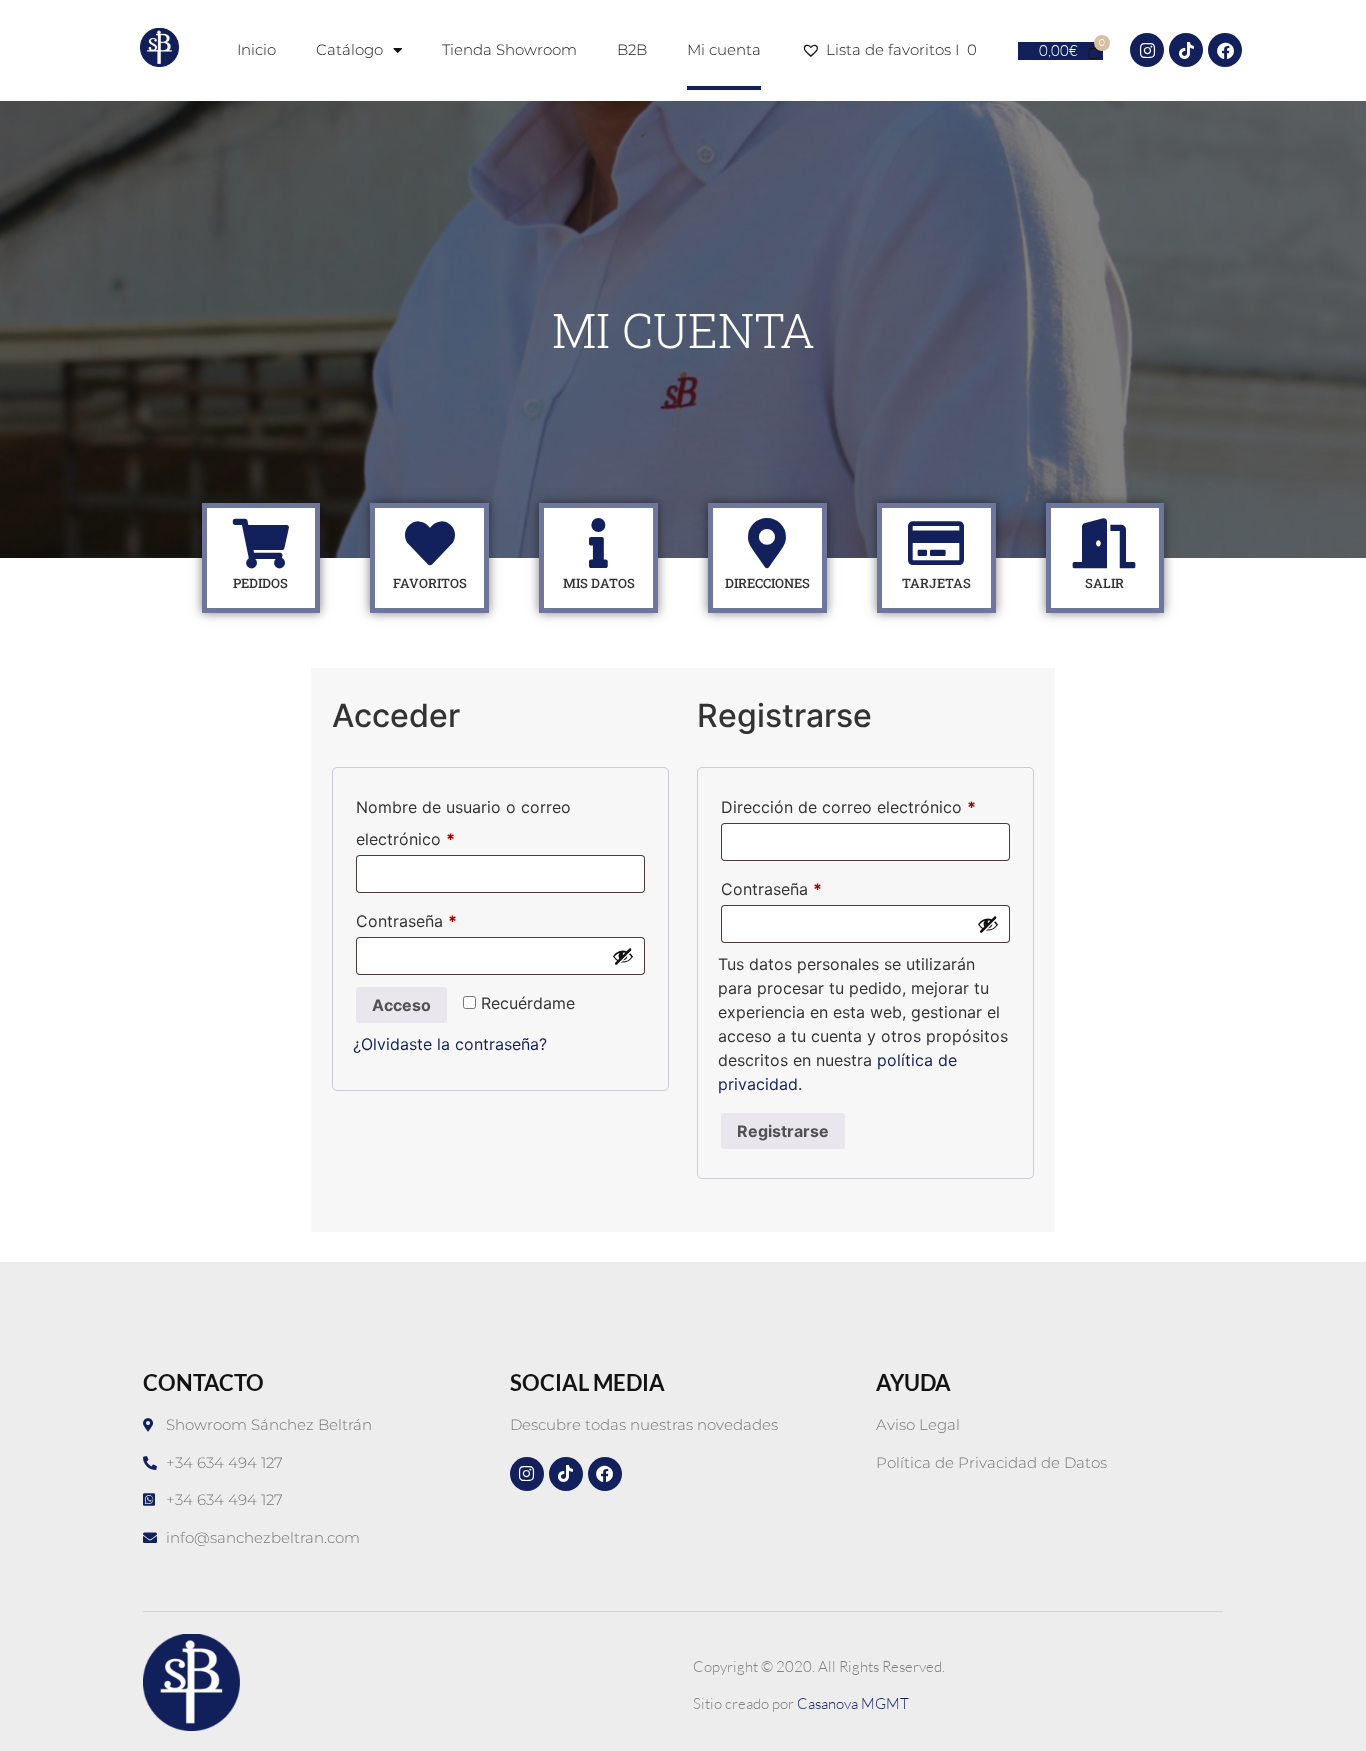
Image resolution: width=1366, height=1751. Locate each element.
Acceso (401, 1005)
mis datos (599, 583)
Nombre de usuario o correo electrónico (463, 820)
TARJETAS (936, 583)
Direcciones (767, 583)
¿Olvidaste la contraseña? (450, 1044)
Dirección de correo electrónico (865, 804)
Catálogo (349, 49)
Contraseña (448, 918)
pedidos (260, 583)
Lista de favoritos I (901, 49)
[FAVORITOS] (430, 543)
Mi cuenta (724, 49)
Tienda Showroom (509, 49)
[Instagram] (1147, 50)
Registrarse (783, 1131)
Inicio (256, 49)
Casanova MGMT (853, 1703)
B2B (632, 49)
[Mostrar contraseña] (623, 956)
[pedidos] (261, 543)
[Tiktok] (1186, 50)
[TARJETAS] (936, 543)
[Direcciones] (767, 543)
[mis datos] (599, 543)
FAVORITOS (430, 583)
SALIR (1104, 583)
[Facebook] (1225, 50)
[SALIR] (1105, 543)
